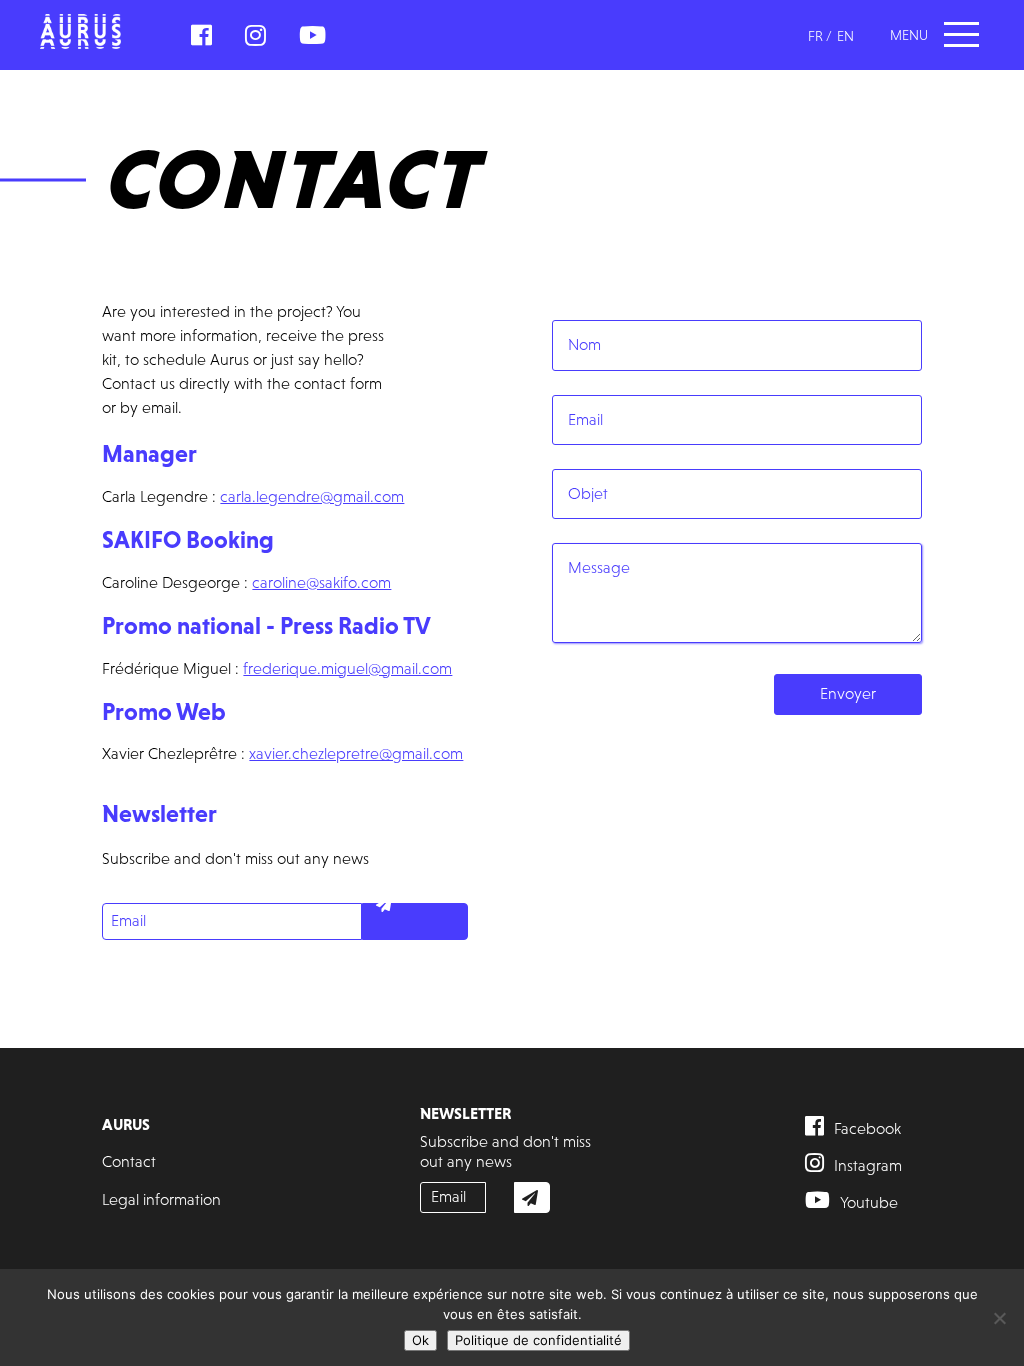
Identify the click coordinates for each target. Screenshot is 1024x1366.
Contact (129, 1161)
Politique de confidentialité (538, 1340)
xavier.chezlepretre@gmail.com (356, 753)
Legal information (161, 1199)
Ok (420, 1340)
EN (845, 36)
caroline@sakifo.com (321, 582)
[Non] (999, 1318)
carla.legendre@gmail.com (312, 496)
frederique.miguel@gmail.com (347, 668)
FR (815, 36)
